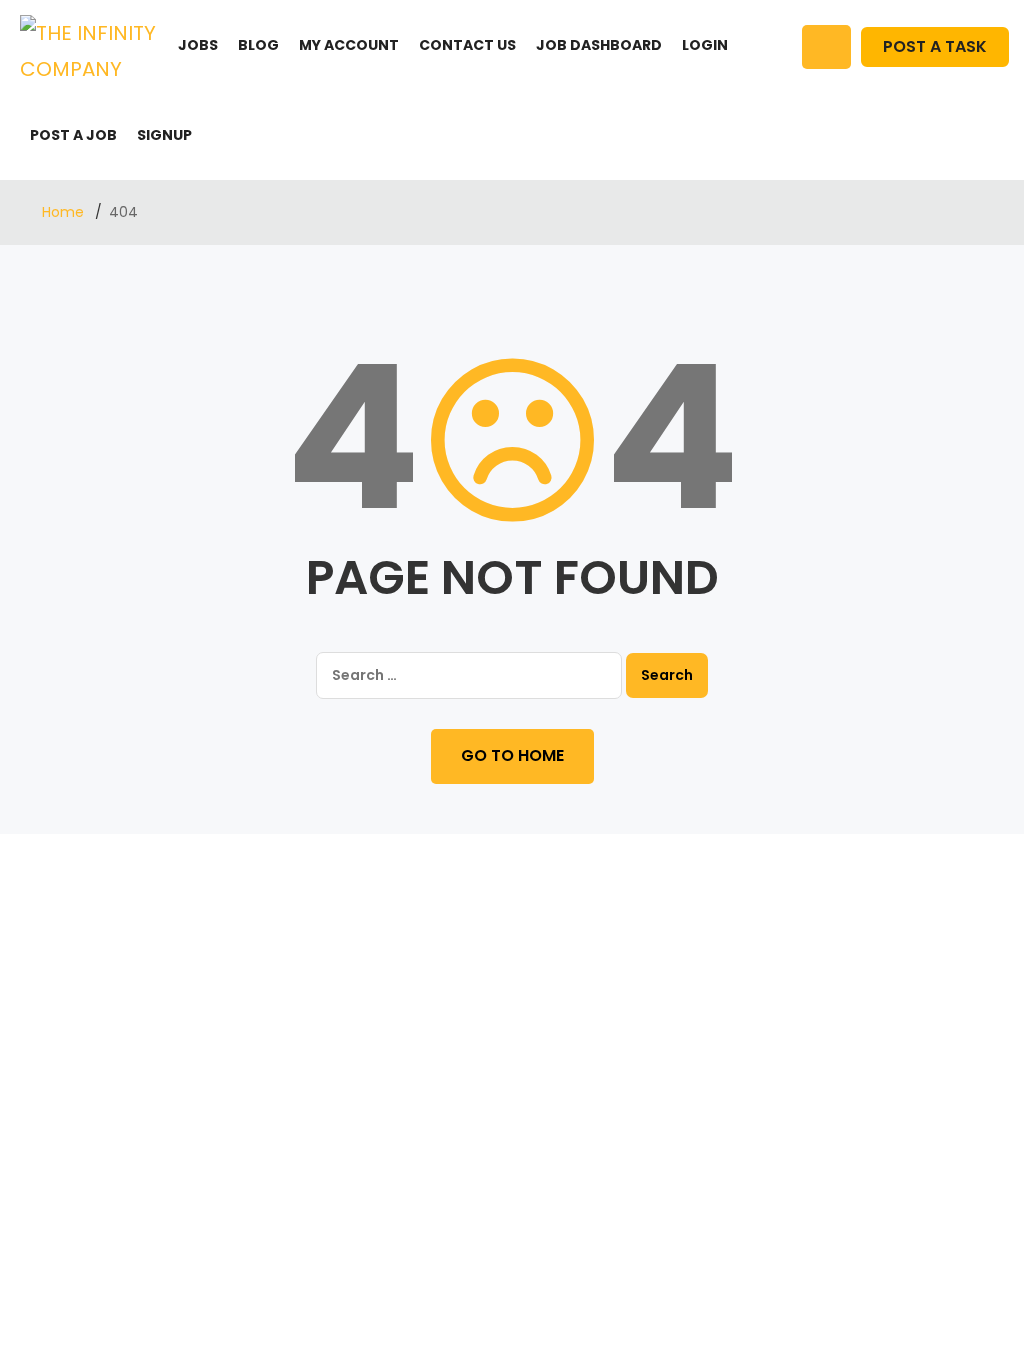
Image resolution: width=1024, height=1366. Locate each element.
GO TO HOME (512, 755)
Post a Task (935, 46)
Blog (258, 45)
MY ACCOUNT (349, 45)
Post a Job (73, 135)
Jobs (198, 45)
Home (65, 212)
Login (705, 45)
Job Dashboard (599, 45)
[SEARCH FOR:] (469, 675)
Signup (164, 135)
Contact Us (467, 45)
